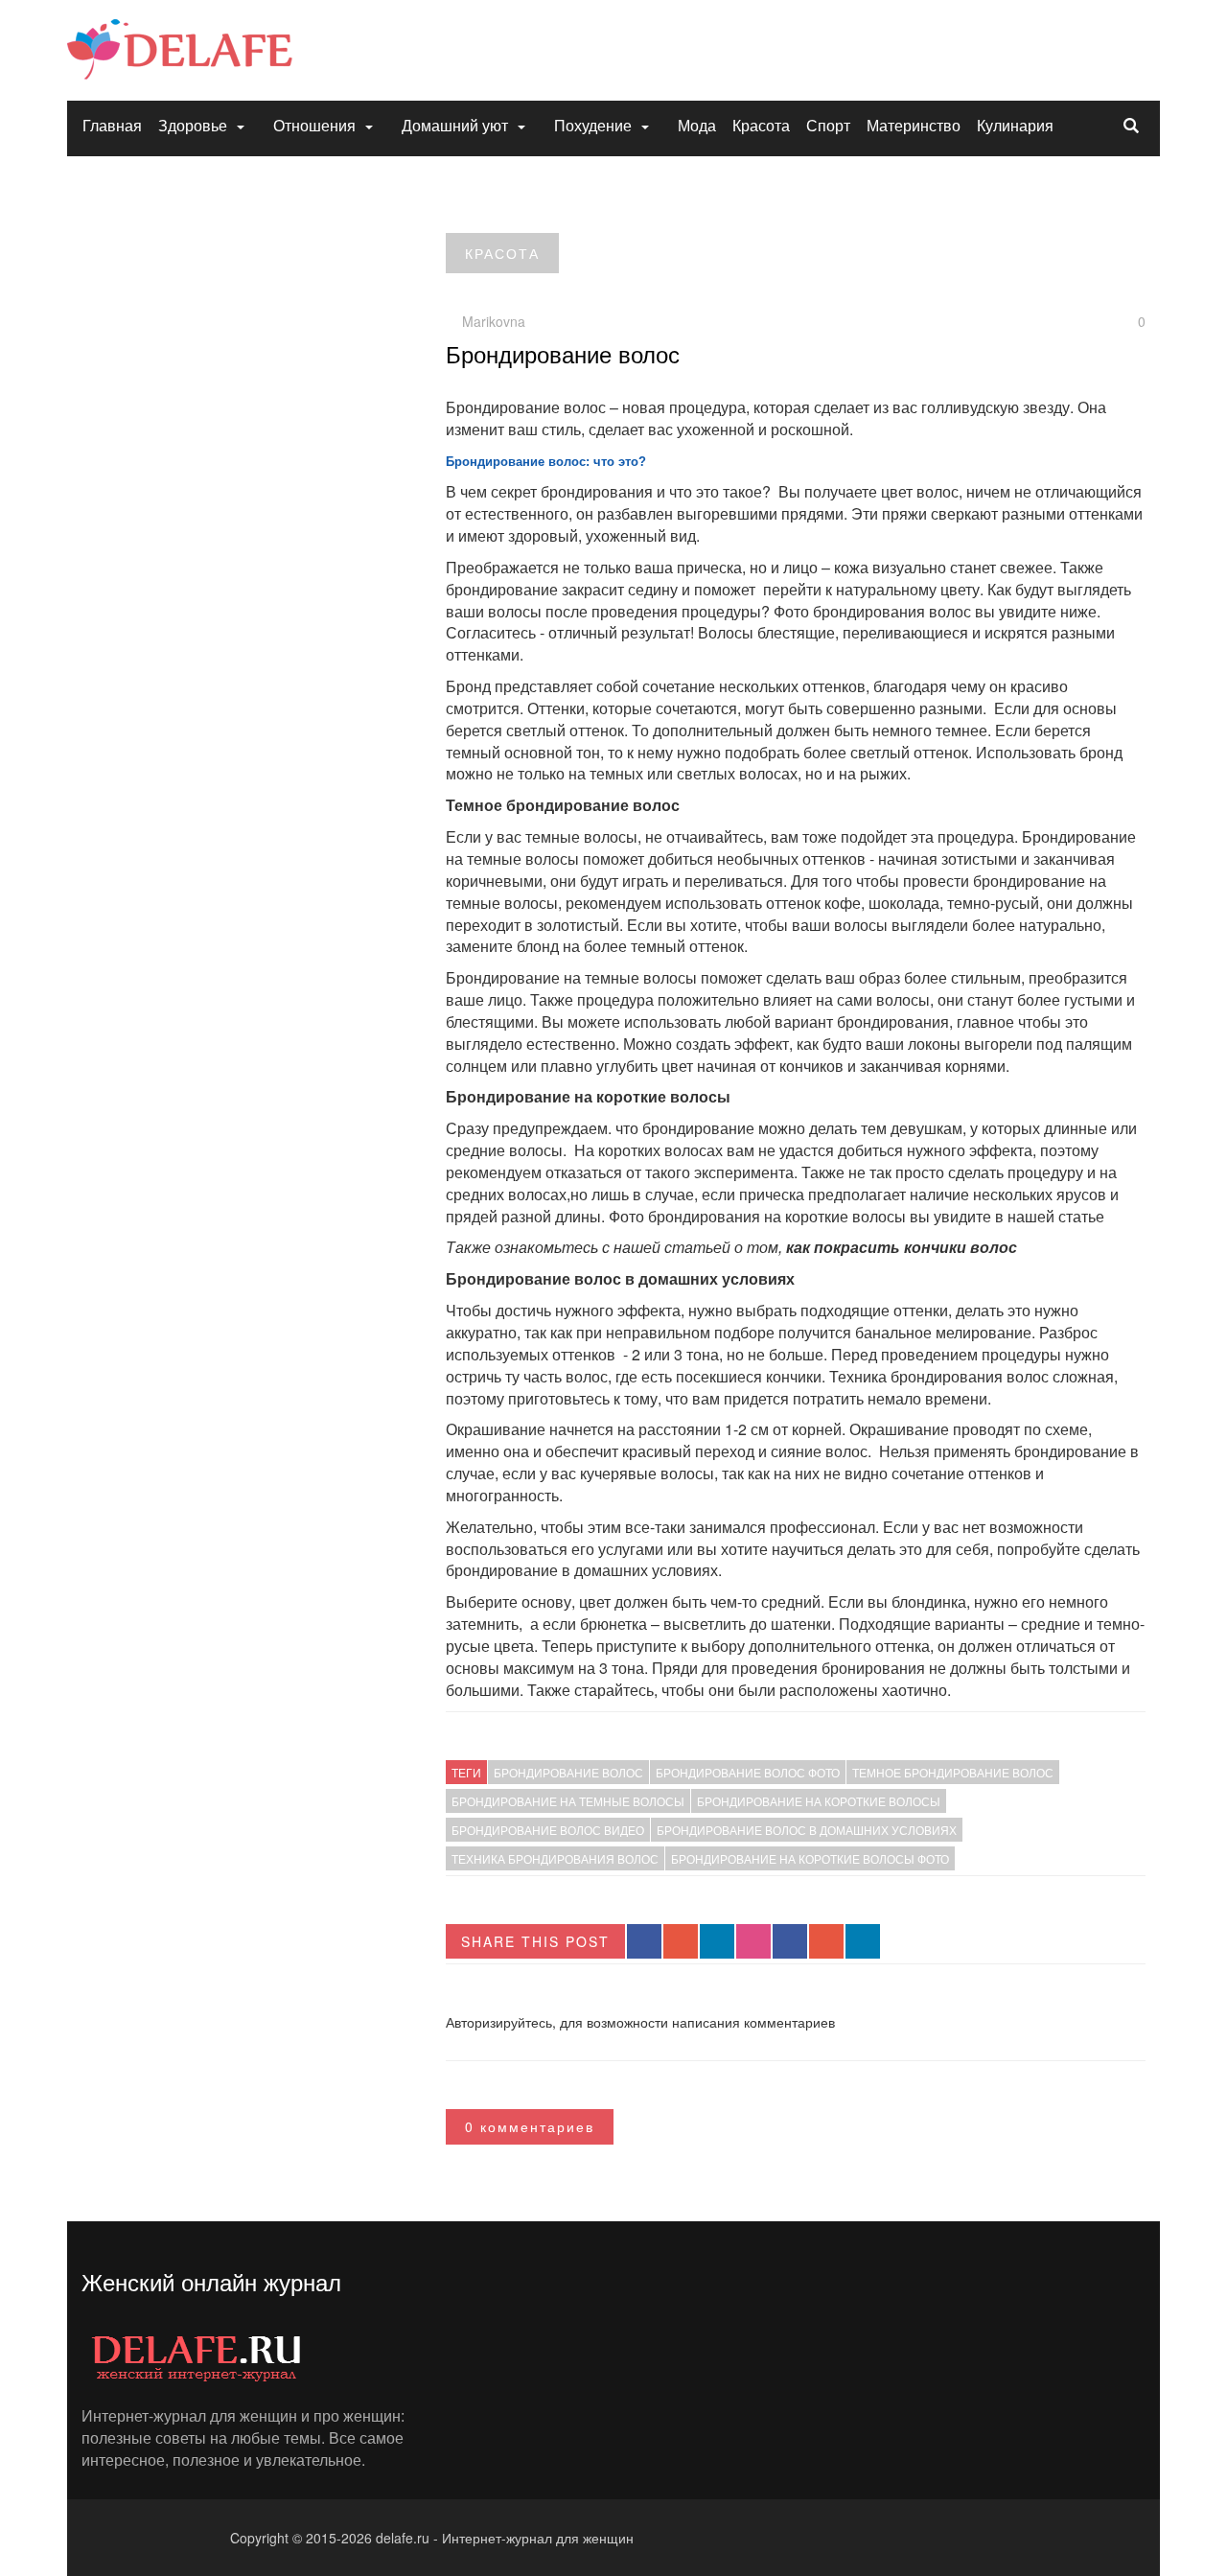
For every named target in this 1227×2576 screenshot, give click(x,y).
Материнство (914, 125)
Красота (761, 125)
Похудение (593, 125)
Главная (112, 125)
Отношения (314, 125)
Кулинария (1015, 125)
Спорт (828, 125)
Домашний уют (455, 125)
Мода (697, 125)
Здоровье (193, 125)
